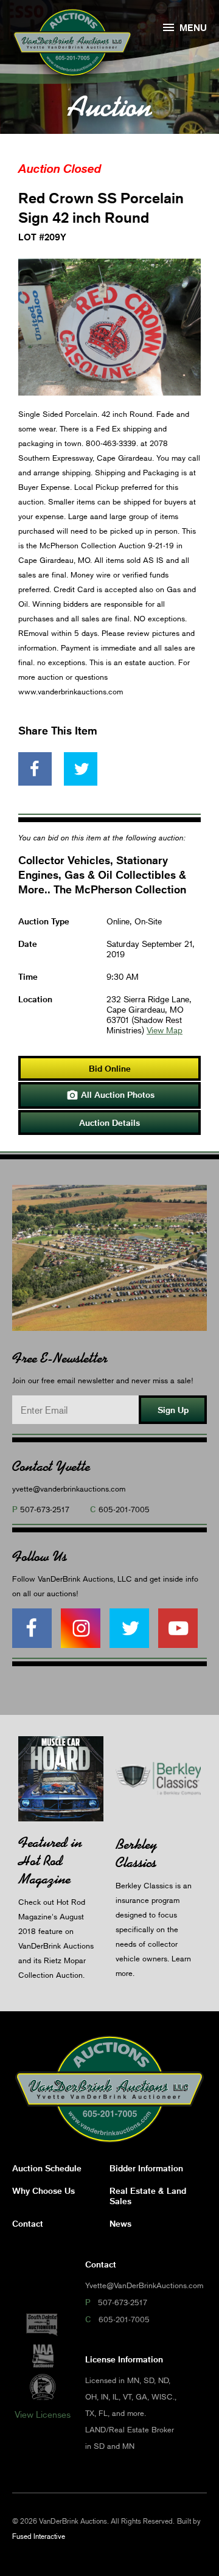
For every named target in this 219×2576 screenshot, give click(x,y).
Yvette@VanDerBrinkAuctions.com (144, 2285)
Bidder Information (146, 2168)
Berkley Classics (136, 1853)
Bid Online (110, 1068)
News (120, 2223)
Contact (28, 2223)
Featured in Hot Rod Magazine (50, 1861)
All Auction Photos (110, 1095)
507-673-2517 (45, 1509)
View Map (165, 1030)
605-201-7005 (124, 1509)
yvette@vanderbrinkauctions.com (69, 1489)
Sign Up (173, 1410)
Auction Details (109, 1122)
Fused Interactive (39, 2536)
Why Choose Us (43, 2190)
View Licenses (43, 2414)
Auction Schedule (47, 2168)
